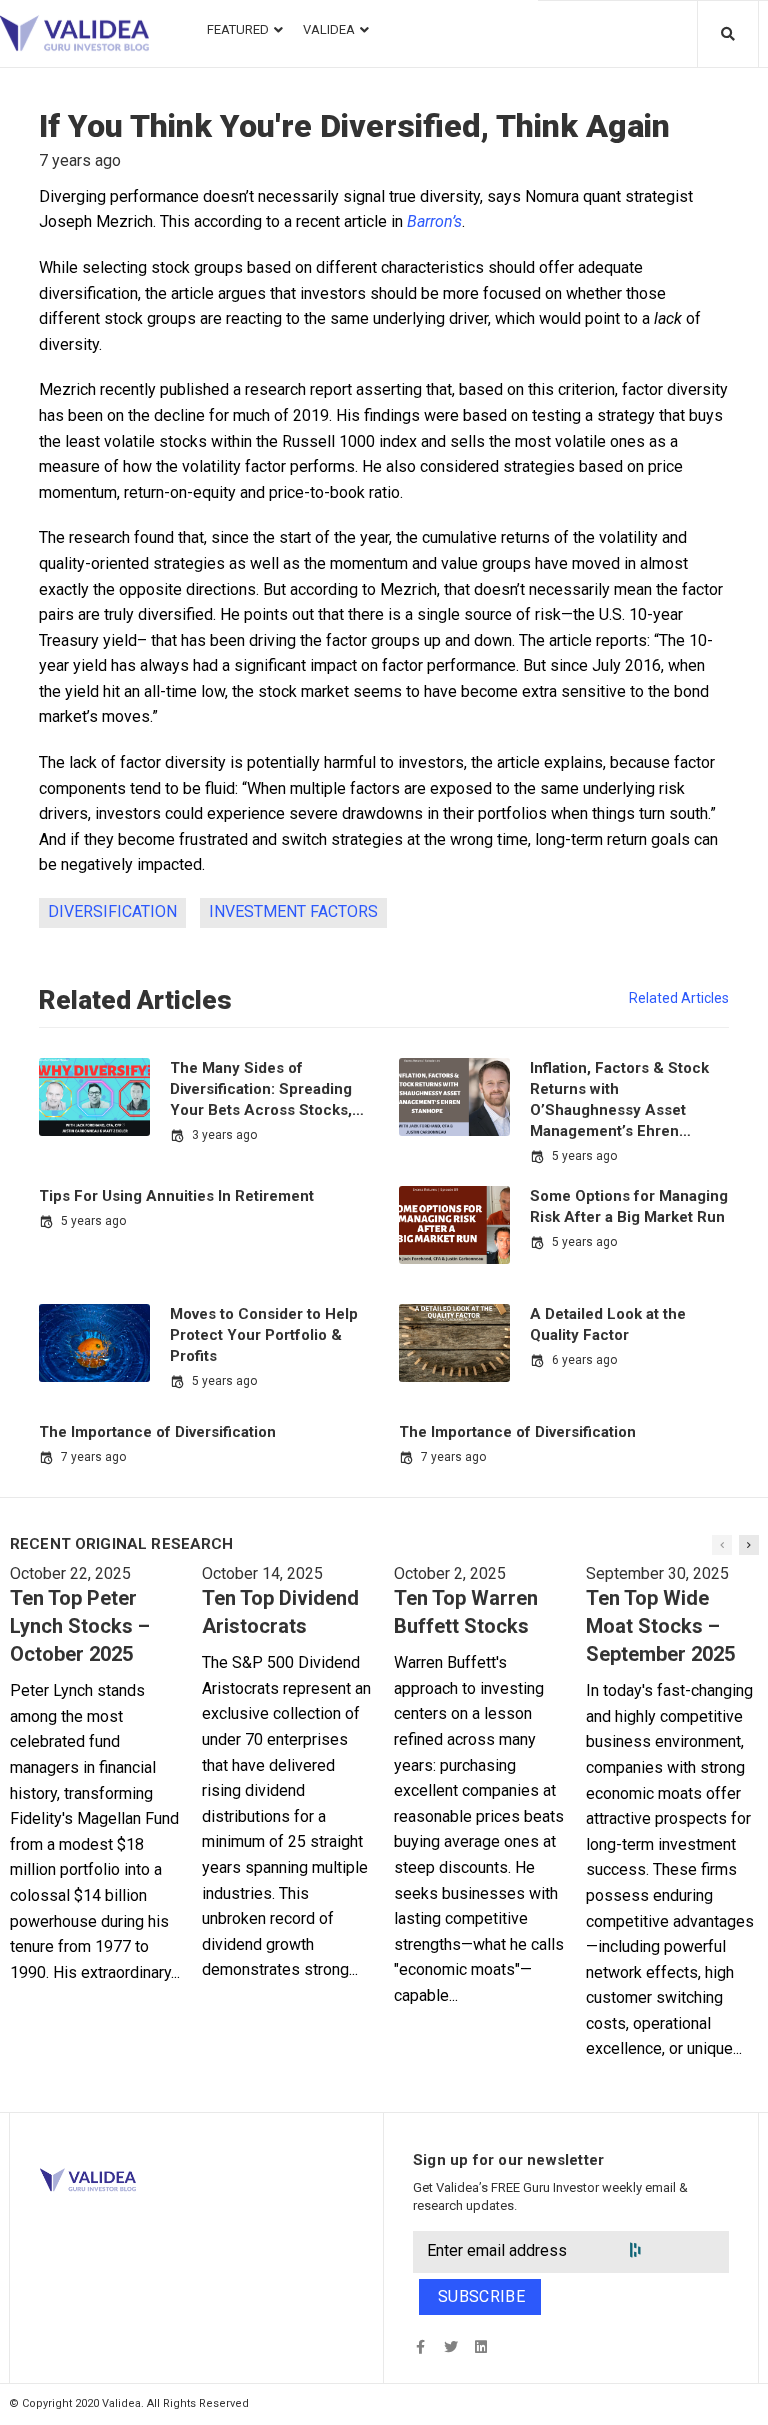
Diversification (112, 911)
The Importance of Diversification (157, 1432)
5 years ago (584, 1156)
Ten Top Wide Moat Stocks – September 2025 (660, 1626)
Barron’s (434, 221)
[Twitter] (450, 2346)
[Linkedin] (480, 2346)
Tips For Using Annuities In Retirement (176, 1196)
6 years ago (584, 1360)
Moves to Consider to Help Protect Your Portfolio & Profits (264, 1335)
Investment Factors (293, 911)
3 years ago (224, 1135)
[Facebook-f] (420, 2346)
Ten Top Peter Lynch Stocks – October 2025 (80, 1626)
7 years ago (93, 1457)
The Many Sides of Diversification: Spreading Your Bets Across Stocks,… (267, 1089)
